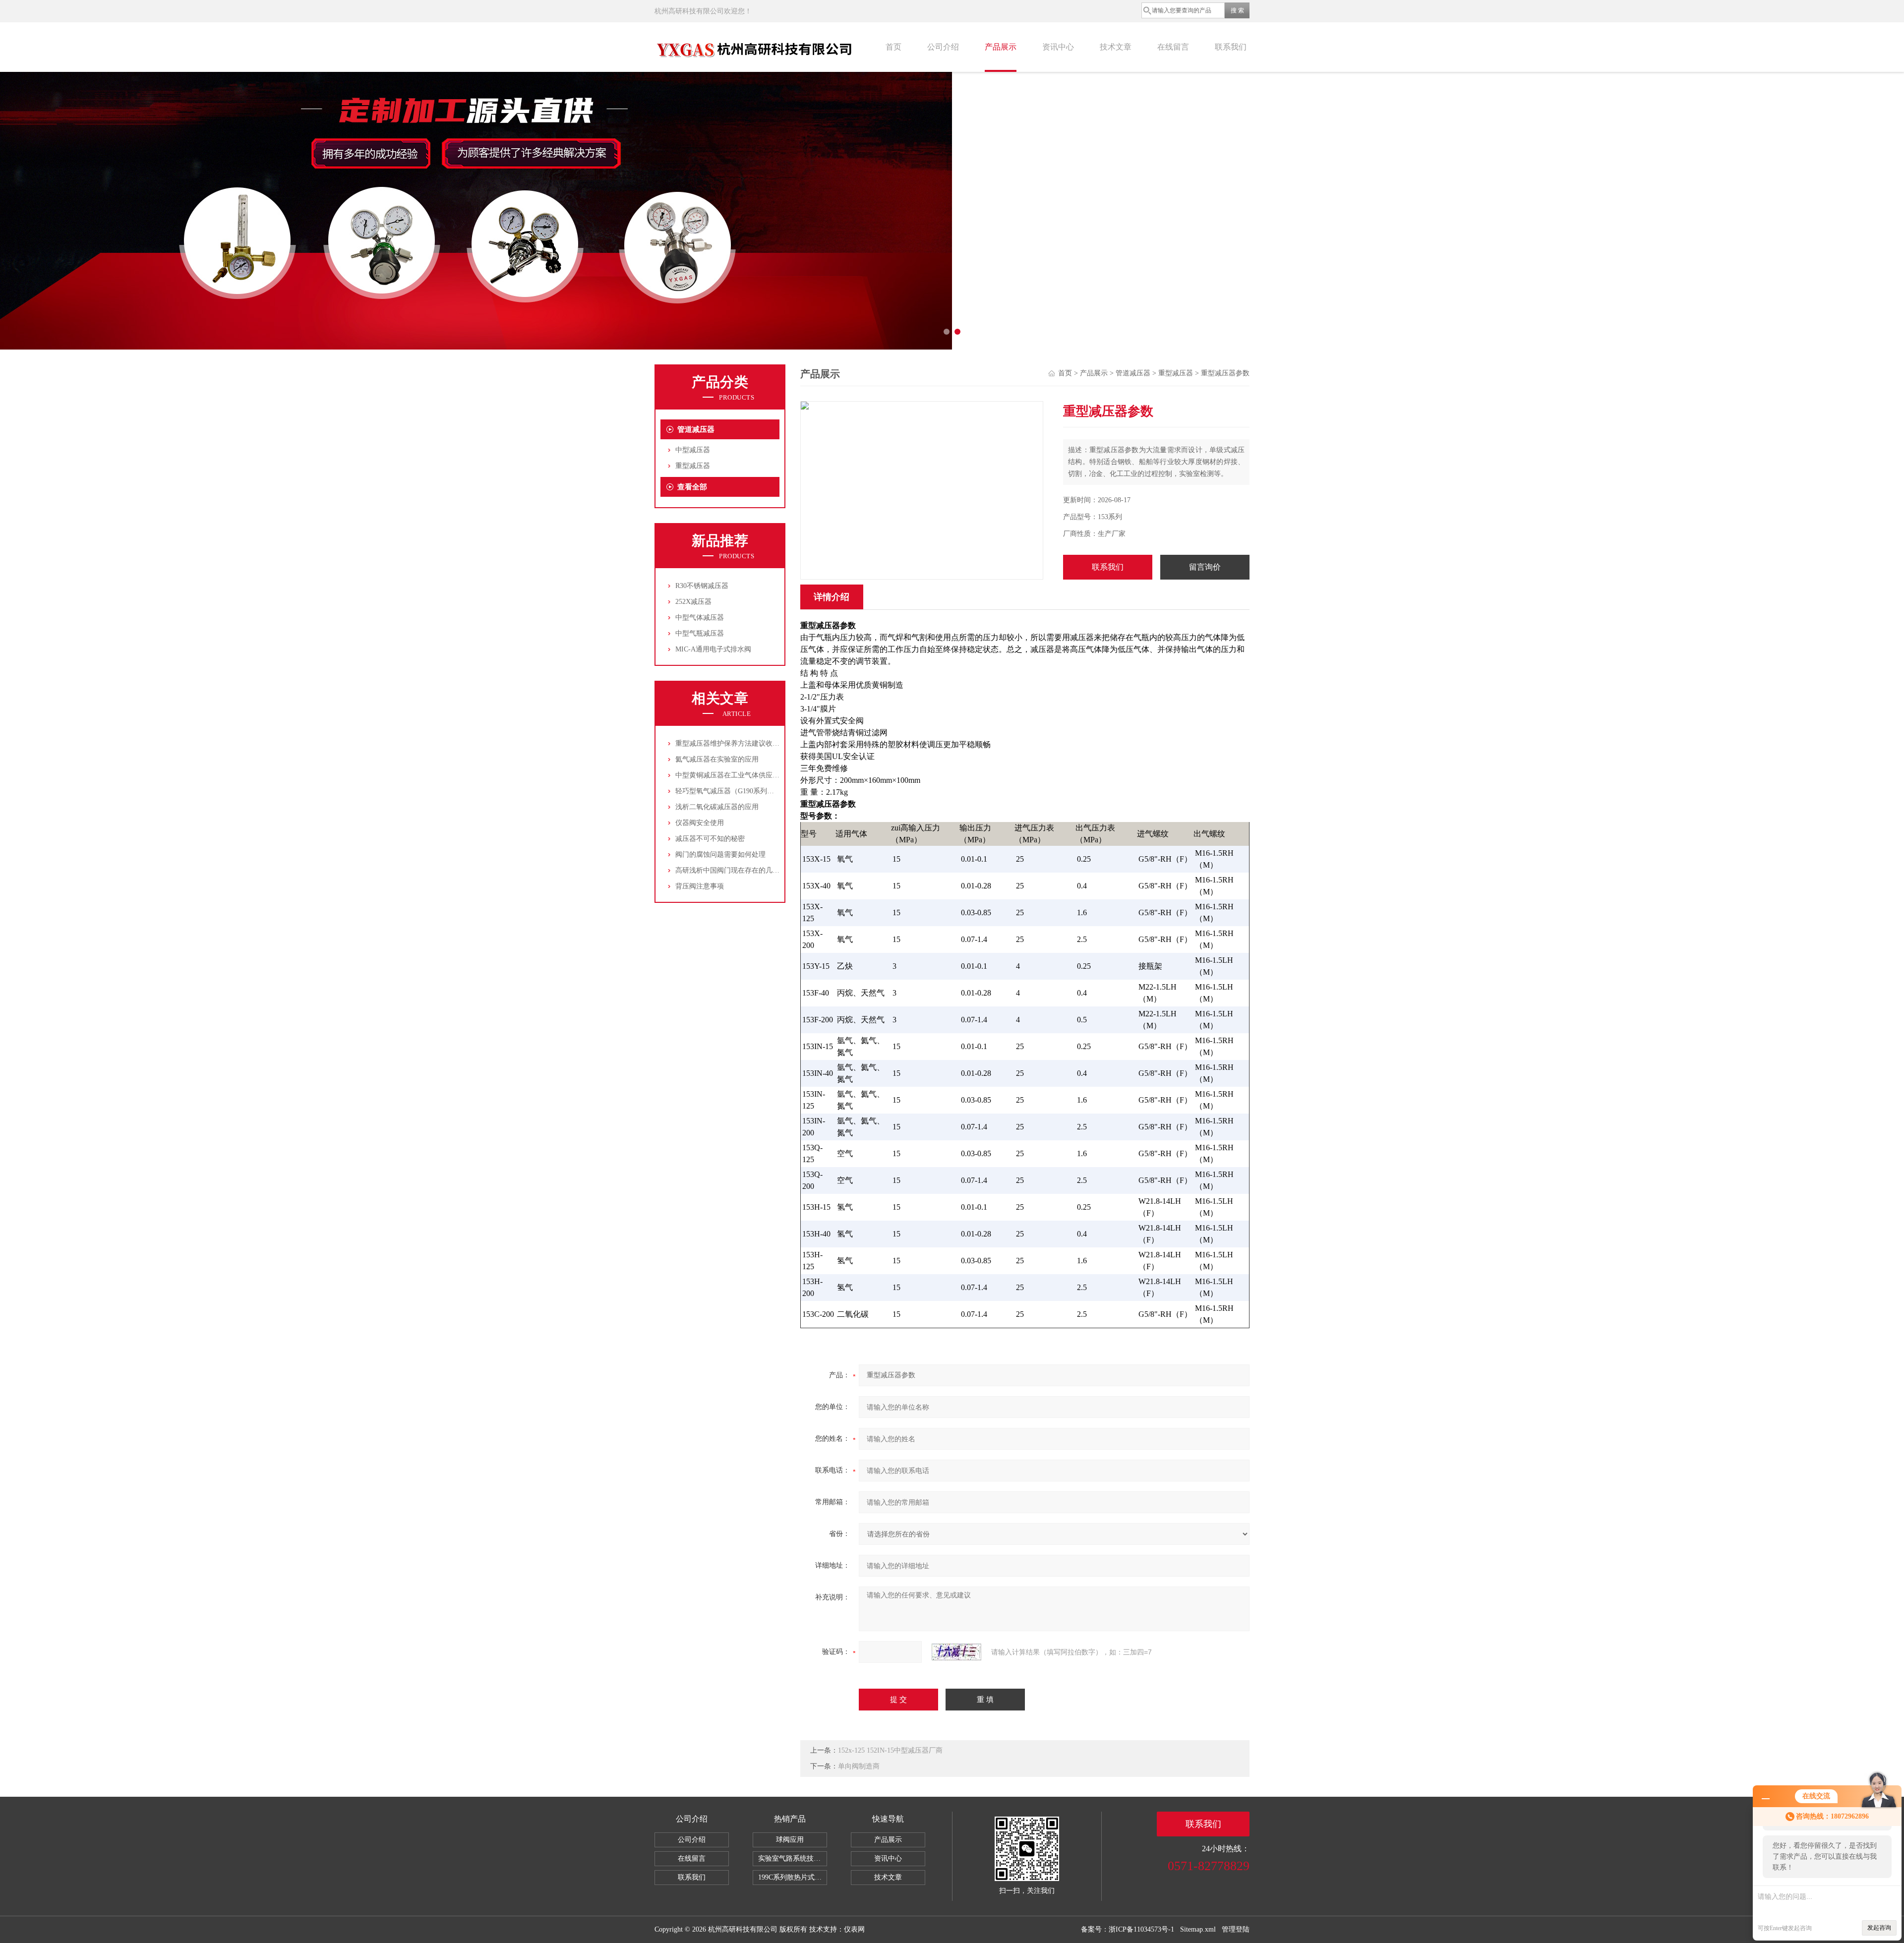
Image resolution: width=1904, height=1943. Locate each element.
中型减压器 (693, 450)
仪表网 (854, 1929)
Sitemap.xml (1198, 1929)
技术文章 (1116, 47)
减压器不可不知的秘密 (710, 839)
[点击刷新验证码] (956, 1652)
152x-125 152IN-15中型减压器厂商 (890, 1750)
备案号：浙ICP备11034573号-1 (1128, 1929)
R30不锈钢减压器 (702, 586)
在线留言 (1173, 47)
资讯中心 (1058, 47)
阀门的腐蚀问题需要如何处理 (720, 854)
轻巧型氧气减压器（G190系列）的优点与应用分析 (752, 791)
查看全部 (692, 487)
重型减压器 (693, 466)
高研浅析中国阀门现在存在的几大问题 (734, 870)
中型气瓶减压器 (700, 633)
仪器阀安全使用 (700, 823)
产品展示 (1001, 47)
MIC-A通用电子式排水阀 (713, 649)
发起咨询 (1879, 1928)
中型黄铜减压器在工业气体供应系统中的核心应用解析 (759, 775)
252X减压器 (693, 602)
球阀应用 (790, 1840)
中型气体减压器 (700, 618)
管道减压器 (696, 429)
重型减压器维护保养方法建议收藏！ (731, 743)
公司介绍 (943, 47)
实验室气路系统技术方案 (793, 1858)
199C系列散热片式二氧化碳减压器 (793, 1877)
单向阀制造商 (859, 1766)
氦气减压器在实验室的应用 (717, 759)
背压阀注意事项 (700, 886)
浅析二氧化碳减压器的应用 (717, 807)
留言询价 (1205, 567)
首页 (893, 47)
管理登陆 (1236, 1929)
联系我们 (1231, 47)
